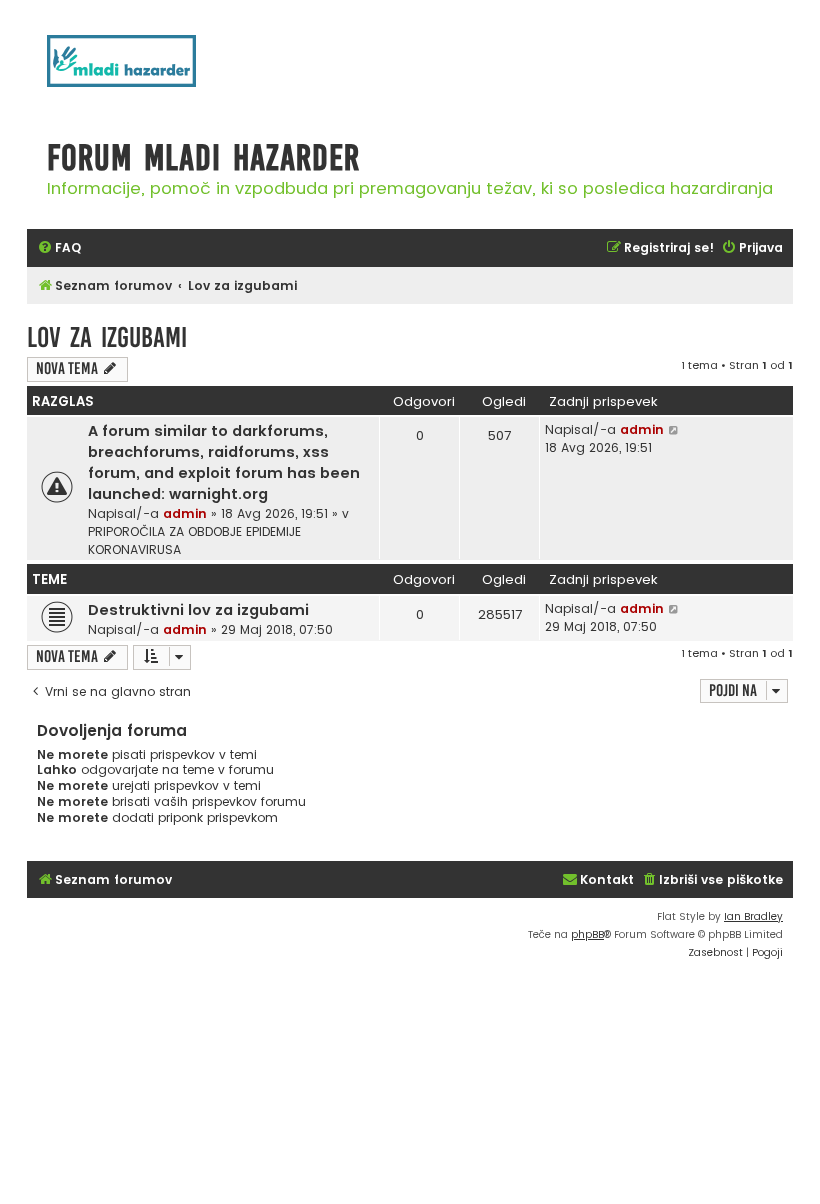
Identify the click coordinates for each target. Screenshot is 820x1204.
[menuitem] (59, 248)
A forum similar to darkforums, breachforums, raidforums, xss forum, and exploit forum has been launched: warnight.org (224, 462)
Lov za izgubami (107, 337)
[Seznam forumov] (147, 71)
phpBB (587, 934)
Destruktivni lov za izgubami (198, 610)
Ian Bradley (753, 916)
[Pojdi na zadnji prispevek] (674, 430)
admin (185, 513)
